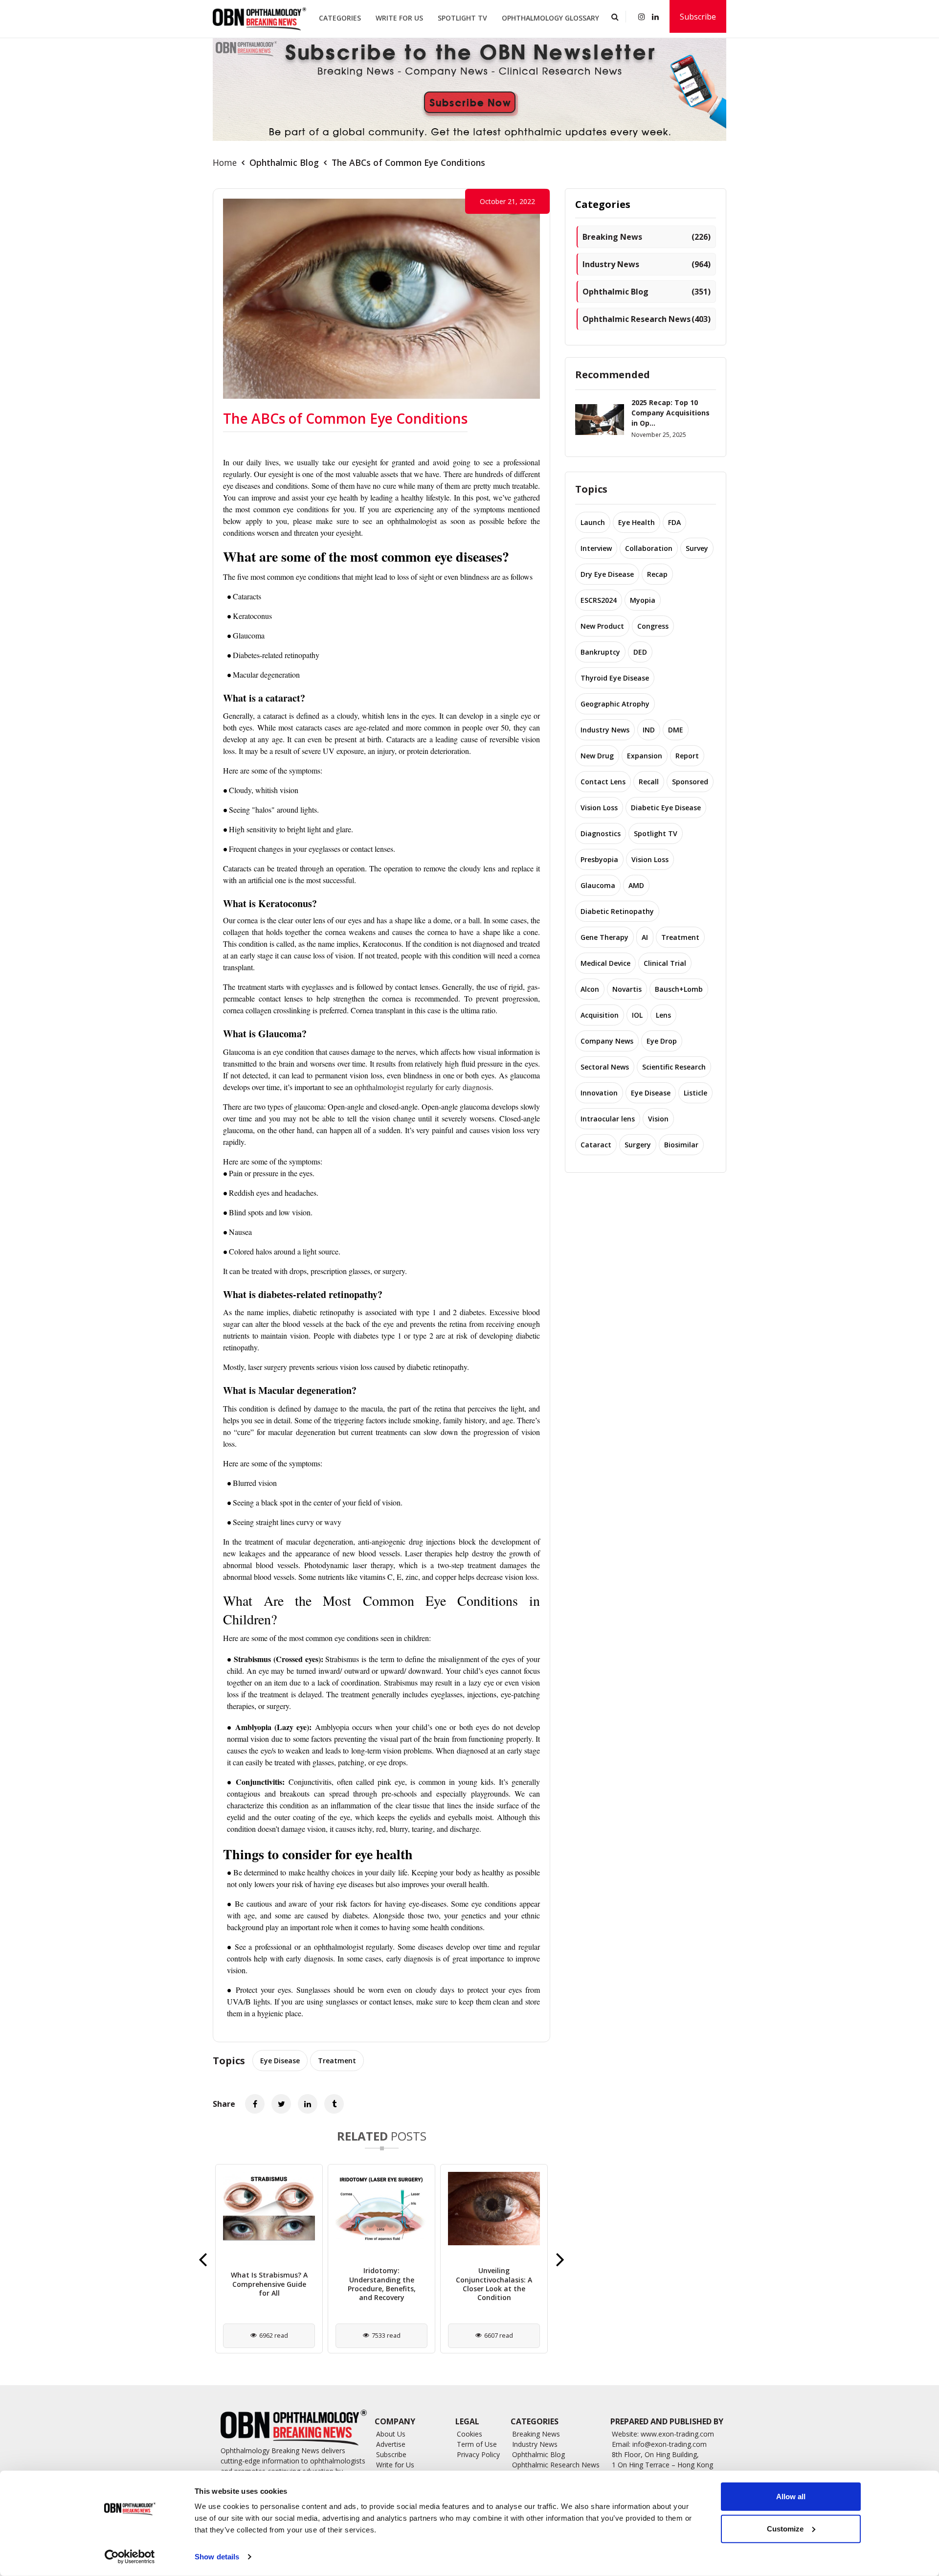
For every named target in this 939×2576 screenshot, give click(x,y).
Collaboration (649, 548)
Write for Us (399, 18)
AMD (636, 885)
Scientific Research (674, 1067)
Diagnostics (601, 833)
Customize (785, 2528)
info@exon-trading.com (670, 2444)
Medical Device (605, 963)
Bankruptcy (600, 652)
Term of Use (477, 2444)
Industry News (647, 264)
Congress (653, 626)
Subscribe (698, 17)
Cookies (469, 2434)
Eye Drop (662, 1041)
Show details (217, 2557)
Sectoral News (605, 1067)
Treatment (337, 2061)
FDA (674, 522)
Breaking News (647, 237)
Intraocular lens (608, 1119)
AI (645, 937)
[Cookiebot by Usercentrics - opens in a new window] (130, 2557)
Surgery (638, 1145)
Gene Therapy (604, 937)
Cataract (596, 1145)
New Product (602, 626)
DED (640, 652)
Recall (649, 782)
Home (225, 162)
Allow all (791, 2496)
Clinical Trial (665, 963)
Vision (658, 1119)
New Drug (597, 756)
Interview (596, 548)
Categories (340, 18)
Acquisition (600, 1015)
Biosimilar (681, 1145)
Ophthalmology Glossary (550, 18)
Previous (203, 2259)
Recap (657, 574)
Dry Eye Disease (607, 574)
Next (560, 2259)
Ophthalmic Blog (284, 162)
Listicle (695, 1093)
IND (649, 730)
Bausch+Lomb (679, 989)
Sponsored (690, 782)
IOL (637, 1015)
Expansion (645, 756)
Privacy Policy (478, 2454)
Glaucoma (598, 885)
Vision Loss (599, 808)
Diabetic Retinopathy (617, 911)
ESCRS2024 (599, 600)
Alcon (590, 989)
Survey (697, 548)
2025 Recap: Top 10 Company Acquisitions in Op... (671, 413)
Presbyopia (599, 859)
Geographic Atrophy (615, 704)
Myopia (643, 600)
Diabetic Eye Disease (666, 808)
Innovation (599, 1093)
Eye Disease (280, 2061)
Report (687, 756)
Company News (607, 1041)
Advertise (391, 2444)
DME (676, 730)
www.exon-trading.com (677, 2434)
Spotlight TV (462, 18)
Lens (663, 1015)
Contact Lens (603, 782)
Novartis (627, 989)
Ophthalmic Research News (647, 319)
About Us (391, 2434)
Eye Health (637, 522)
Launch (593, 522)
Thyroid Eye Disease (615, 678)
